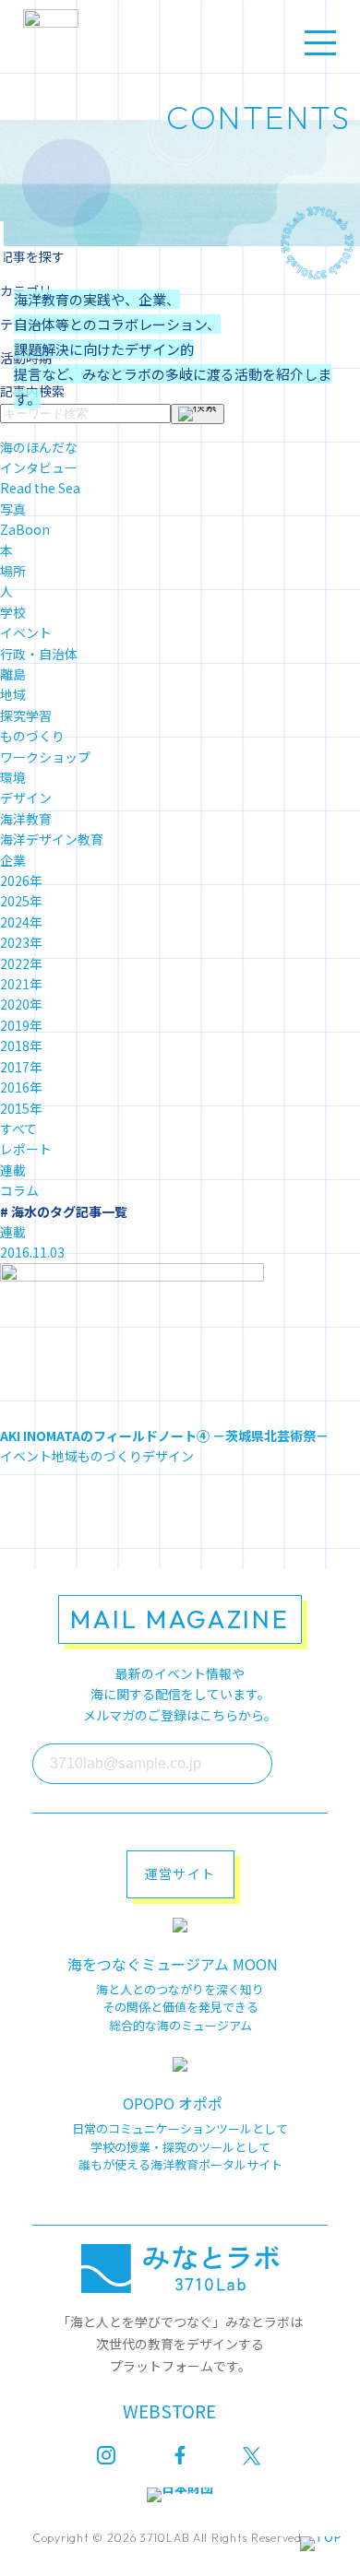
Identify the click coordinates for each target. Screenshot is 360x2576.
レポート (26, 1149)
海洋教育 (26, 819)
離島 (13, 674)
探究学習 (26, 715)
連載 (13, 1170)
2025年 (21, 901)
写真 (13, 509)
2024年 (21, 922)
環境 (13, 777)
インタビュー (39, 467)
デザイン (26, 798)
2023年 (21, 942)
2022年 (21, 963)
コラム (19, 1190)
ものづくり (32, 736)
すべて (18, 1128)
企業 (13, 860)
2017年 (21, 1067)
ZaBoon (25, 529)
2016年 (21, 1087)
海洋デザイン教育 (52, 839)
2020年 (21, 1004)
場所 (13, 571)
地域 (13, 694)
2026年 (21, 880)
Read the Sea (40, 488)
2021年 (21, 984)
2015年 (21, 1108)
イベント (26, 632)
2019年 (21, 1025)
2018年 (21, 1046)
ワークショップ (45, 757)
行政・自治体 (39, 654)
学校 (13, 612)
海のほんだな (39, 447)
